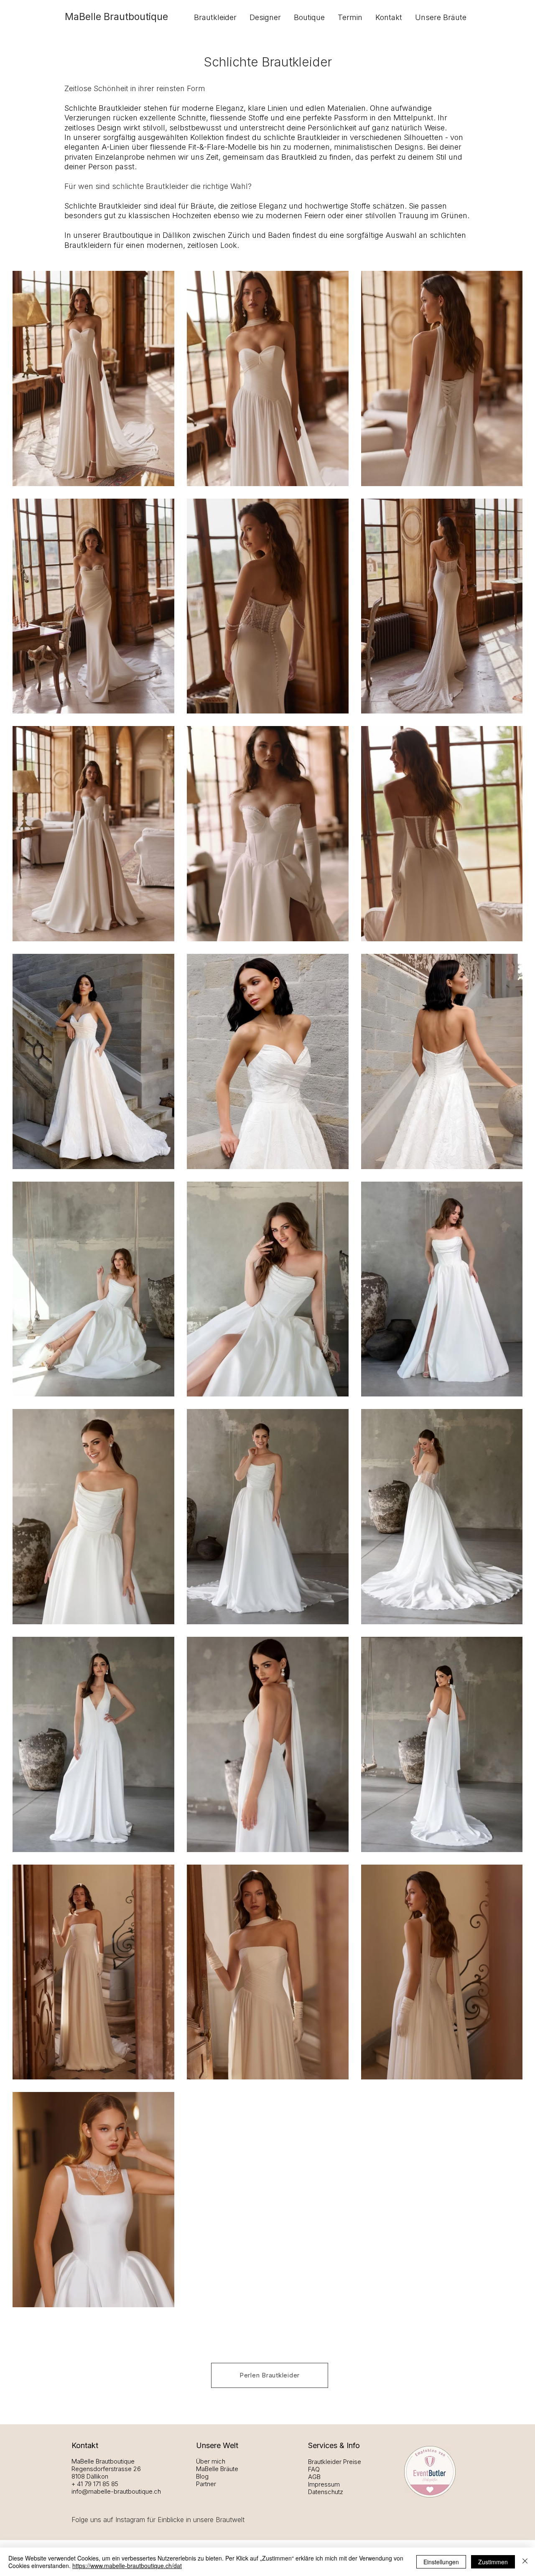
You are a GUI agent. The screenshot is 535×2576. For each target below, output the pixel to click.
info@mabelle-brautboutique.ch (116, 2491)
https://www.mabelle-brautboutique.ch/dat (127, 2566)
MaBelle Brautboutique (116, 17)
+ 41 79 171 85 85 (95, 2484)
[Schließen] (525, 2562)
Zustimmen (493, 2562)
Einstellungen (441, 2562)
